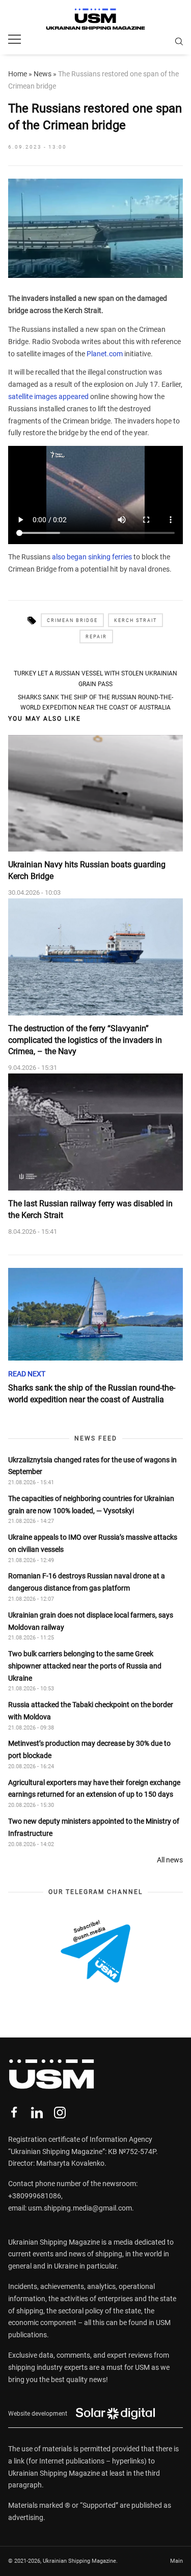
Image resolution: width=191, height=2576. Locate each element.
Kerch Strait (135, 620)
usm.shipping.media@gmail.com (80, 2208)
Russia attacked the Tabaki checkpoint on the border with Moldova (91, 1711)
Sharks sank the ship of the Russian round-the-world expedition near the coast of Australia (95, 702)
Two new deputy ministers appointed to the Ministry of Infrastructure (94, 1827)
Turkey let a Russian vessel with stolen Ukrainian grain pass (95, 678)
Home (18, 74)
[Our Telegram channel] (95, 1951)
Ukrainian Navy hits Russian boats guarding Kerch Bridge (87, 870)
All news (170, 1860)
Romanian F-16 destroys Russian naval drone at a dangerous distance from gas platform (87, 1582)
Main (176, 2561)
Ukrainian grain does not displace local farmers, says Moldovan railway (91, 1621)
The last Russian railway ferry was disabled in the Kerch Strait (90, 1209)
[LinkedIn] (37, 2113)
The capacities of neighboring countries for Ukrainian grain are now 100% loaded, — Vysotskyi (91, 1505)
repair (96, 637)
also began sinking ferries (92, 557)
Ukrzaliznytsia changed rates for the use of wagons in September (92, 1466)
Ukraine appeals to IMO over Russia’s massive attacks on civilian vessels (93, 1543)
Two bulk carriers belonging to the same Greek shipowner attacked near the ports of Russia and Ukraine (85, 1666)
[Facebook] (14, 2113)
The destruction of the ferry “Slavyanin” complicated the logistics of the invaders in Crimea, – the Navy (85, 1040)
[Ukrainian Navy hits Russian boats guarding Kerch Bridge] (95, 794)
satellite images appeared (48, 397)
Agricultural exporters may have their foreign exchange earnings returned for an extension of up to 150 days (94, 1789)
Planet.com (105, 354)
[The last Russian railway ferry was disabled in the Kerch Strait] (95, 1132)
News (43, 74)
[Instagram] (60, 2113)
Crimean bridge (72, 620)
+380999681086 (35, 2196)
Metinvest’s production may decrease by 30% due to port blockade (89, 1749)
